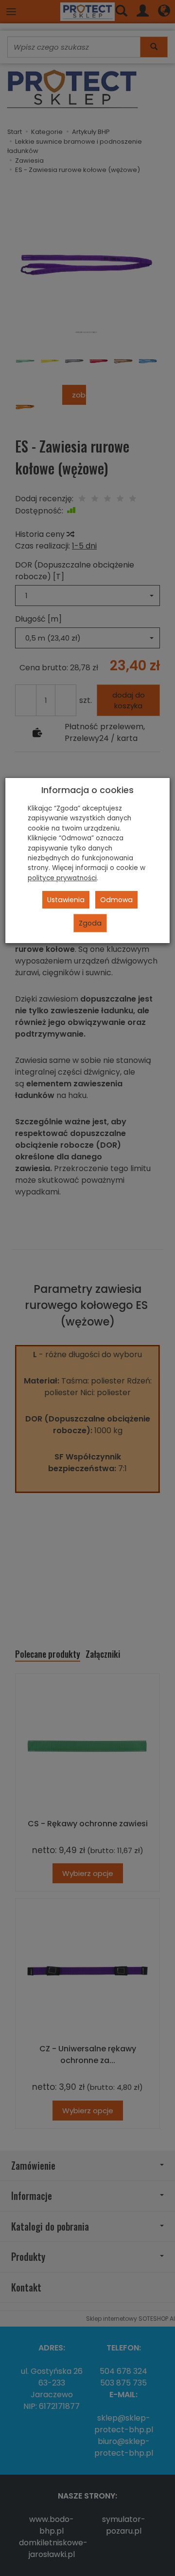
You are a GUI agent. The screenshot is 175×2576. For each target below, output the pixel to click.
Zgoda (90, 923)
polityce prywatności (62, 878)
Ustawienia (66, 900)
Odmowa (116, 900)
